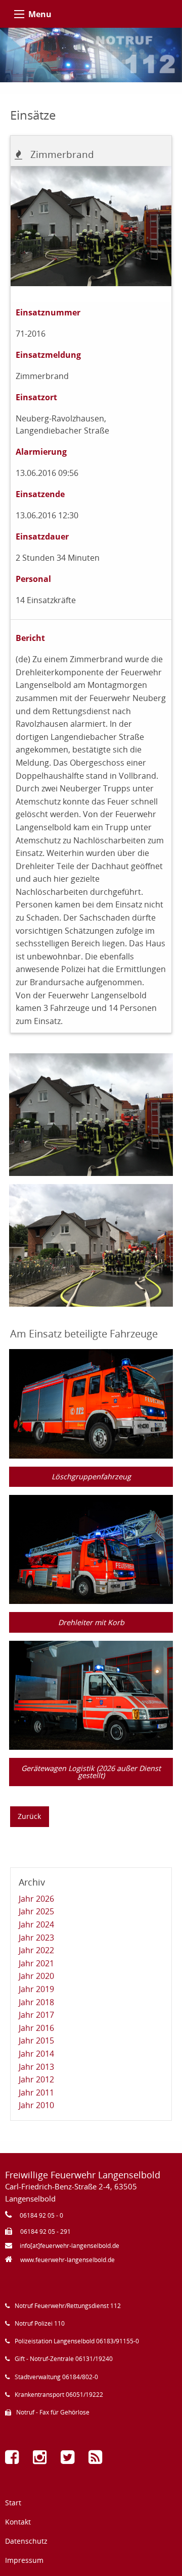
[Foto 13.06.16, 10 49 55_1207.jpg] (91, 1114)
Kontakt (18, 2522)
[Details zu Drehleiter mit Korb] (91, 1549)
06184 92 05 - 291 (45, 2232)
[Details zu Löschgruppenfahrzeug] (91, 1403)
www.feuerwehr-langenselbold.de (67, 2260)
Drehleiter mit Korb (91, 1622)
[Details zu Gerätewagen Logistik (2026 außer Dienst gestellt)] (91, 1695)
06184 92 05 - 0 (41, 2215)
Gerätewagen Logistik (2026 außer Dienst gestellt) (91, 1772)
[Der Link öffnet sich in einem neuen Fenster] (14, 2460)
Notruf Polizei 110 (40, 2323)
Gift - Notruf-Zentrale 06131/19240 (64, 2359)
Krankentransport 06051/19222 (59, 2395)
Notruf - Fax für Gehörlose (53, 2412)
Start (13, 2503)
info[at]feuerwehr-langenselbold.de (70, 2246)
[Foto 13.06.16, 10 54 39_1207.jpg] (91, 1245)
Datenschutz (26, 2541)
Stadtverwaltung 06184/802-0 (56, 2377)
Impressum (24, 2560)
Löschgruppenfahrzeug (91, 1477)
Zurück (29, 1816)
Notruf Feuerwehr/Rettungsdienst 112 (68, 2306)
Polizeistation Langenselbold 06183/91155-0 (77, 2341)
